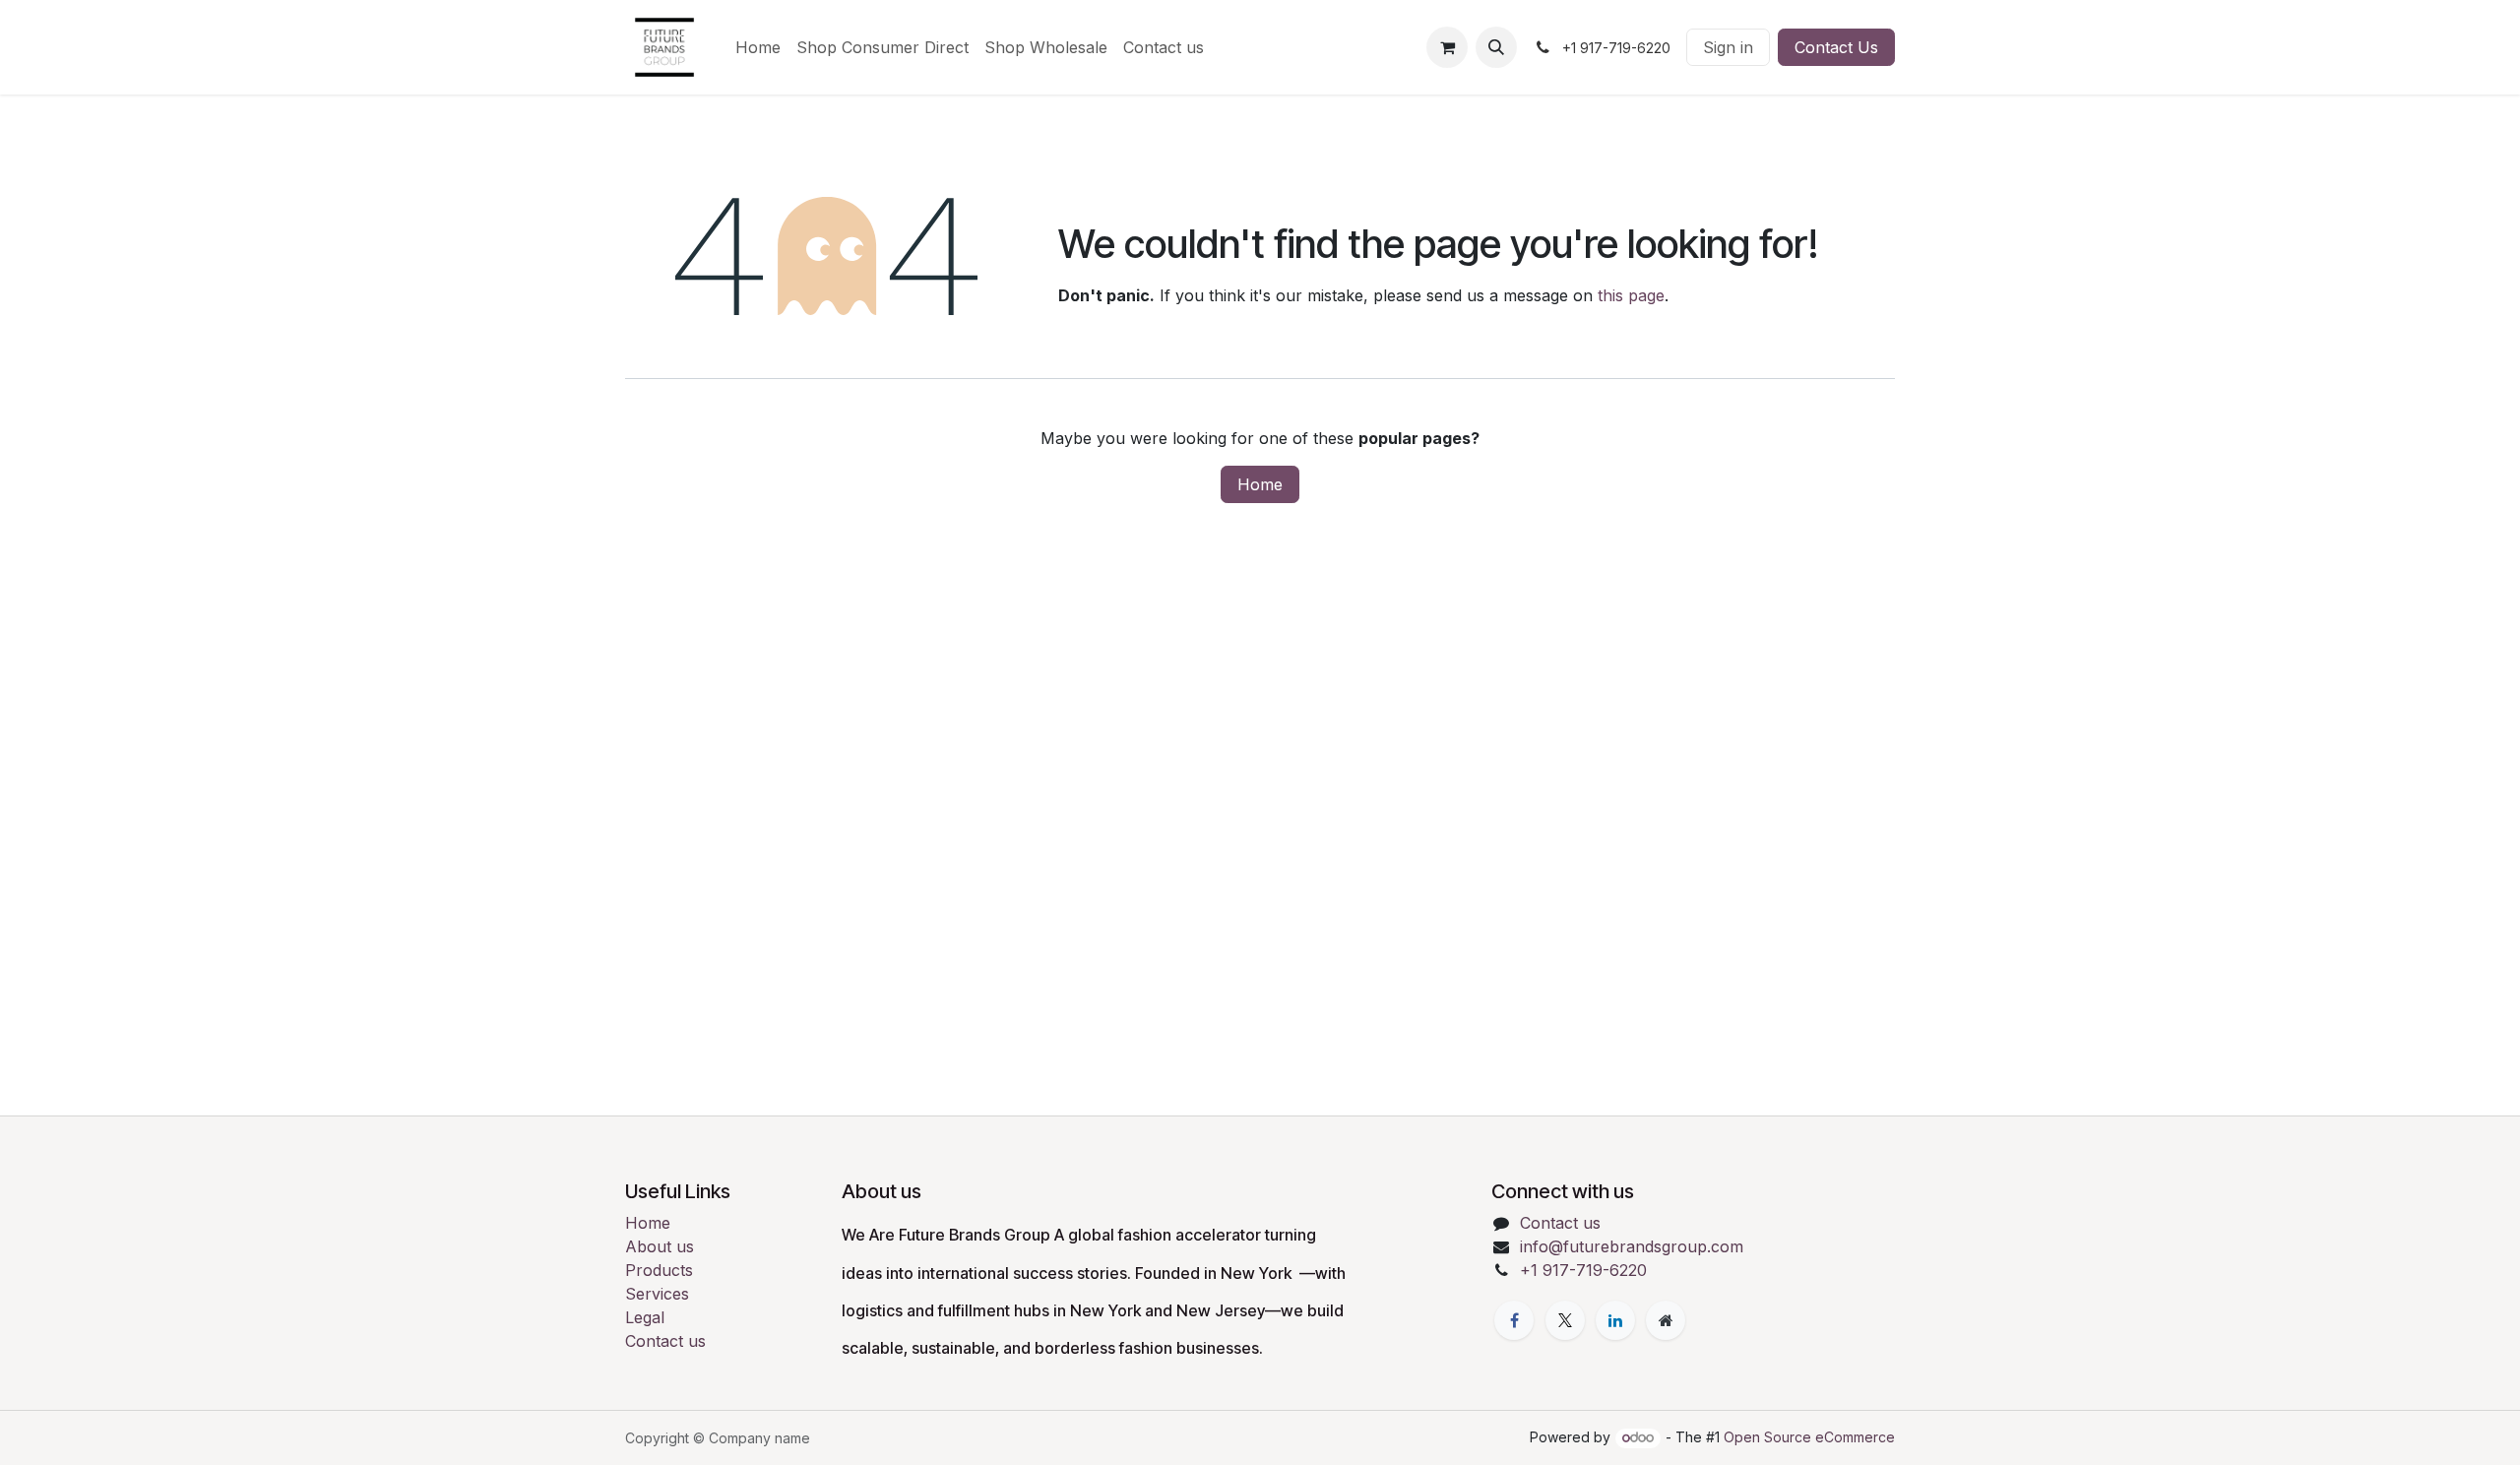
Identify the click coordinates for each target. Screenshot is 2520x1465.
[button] (1496, 47)
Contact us (665, 1341)
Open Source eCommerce (1809, 1437)
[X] (1565, 1320)
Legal (645, 1317)
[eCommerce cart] (1447, 47)
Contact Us (1836, 47)
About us (660, 1246)
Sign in (1728, 47)
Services (657, 1294)
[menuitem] (758, 47)
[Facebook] (1514, 1320)
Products (659, 1270)
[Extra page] (1666, 1320)
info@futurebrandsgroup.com (1632, 1246)
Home (1260, 484)
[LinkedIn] (1615, 1320)
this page (1631, 295)
